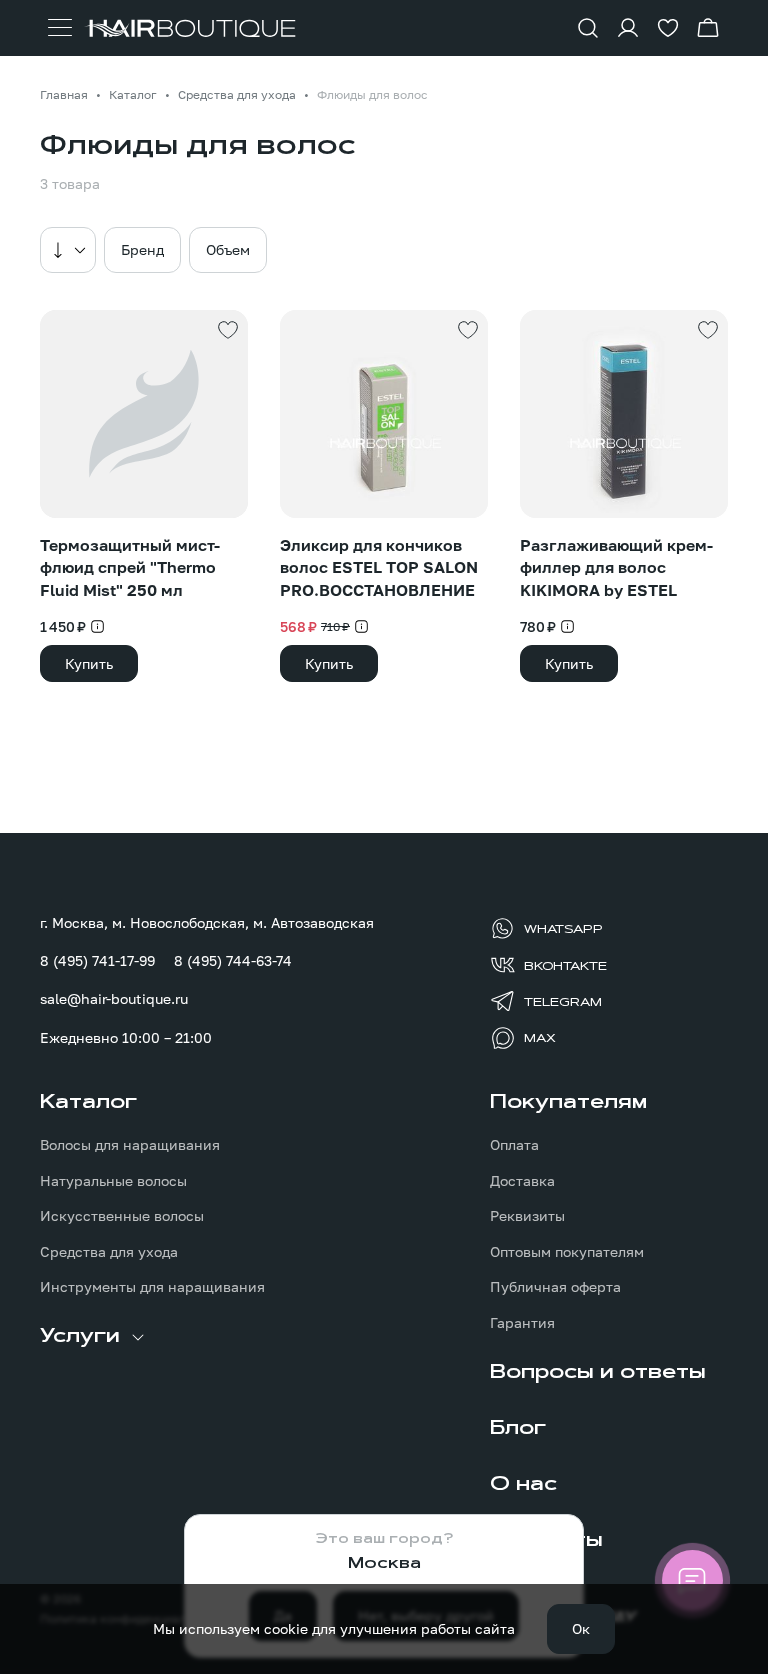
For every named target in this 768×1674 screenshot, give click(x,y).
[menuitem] (159, 1194)
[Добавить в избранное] (228, 330)
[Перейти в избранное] (668, 28)
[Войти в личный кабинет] (628, 28)
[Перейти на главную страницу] (190, 28)
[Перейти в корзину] (708, 28)
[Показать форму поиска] (588, 28)
